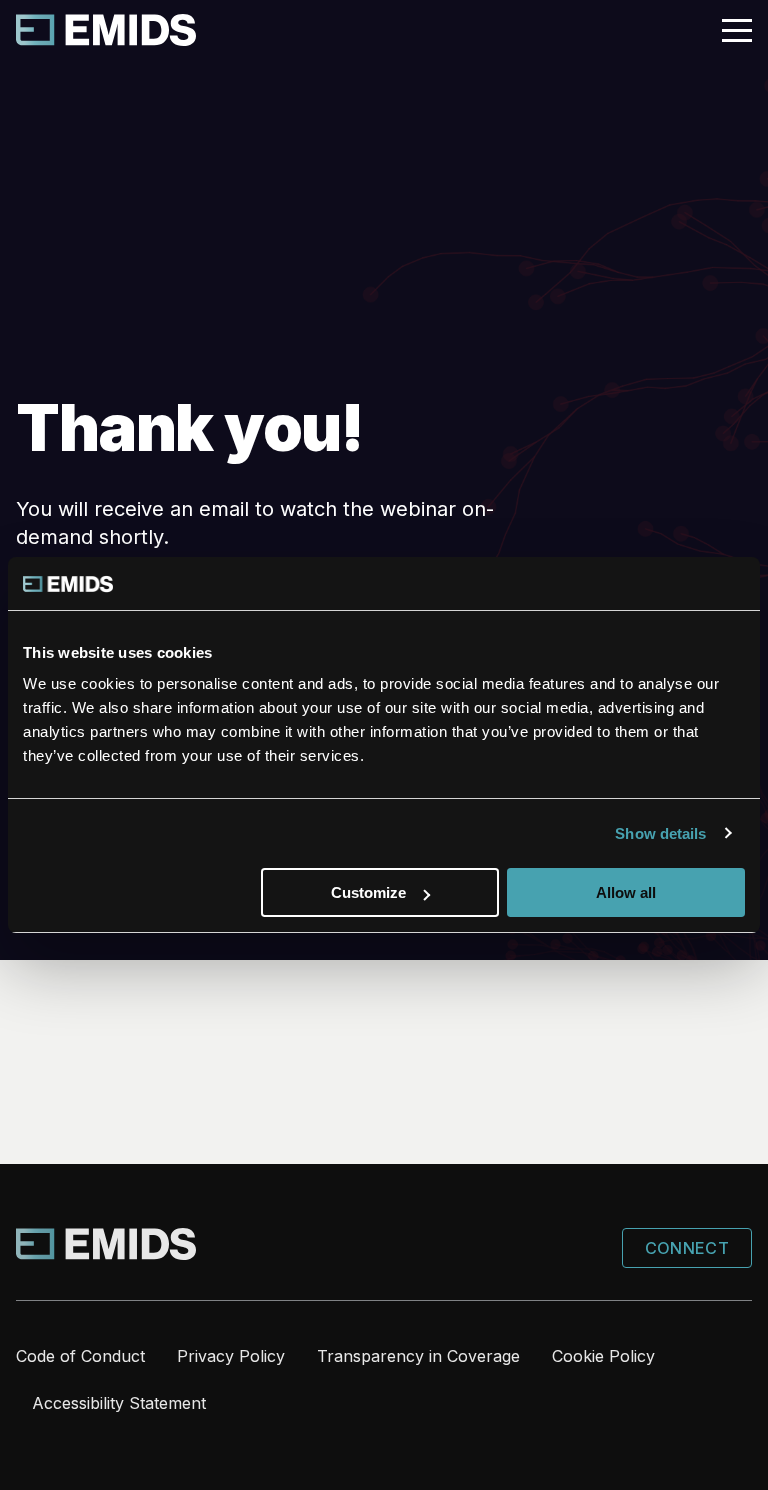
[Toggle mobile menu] (737, 31)
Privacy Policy (231, 1356)
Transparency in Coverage (418, 1356)
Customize (368, 892)
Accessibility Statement (119, 1403)
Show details (660, 833)
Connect (687, 1248)
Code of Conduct (80, 1356)
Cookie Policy (603, 1356)
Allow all (626, 892)
